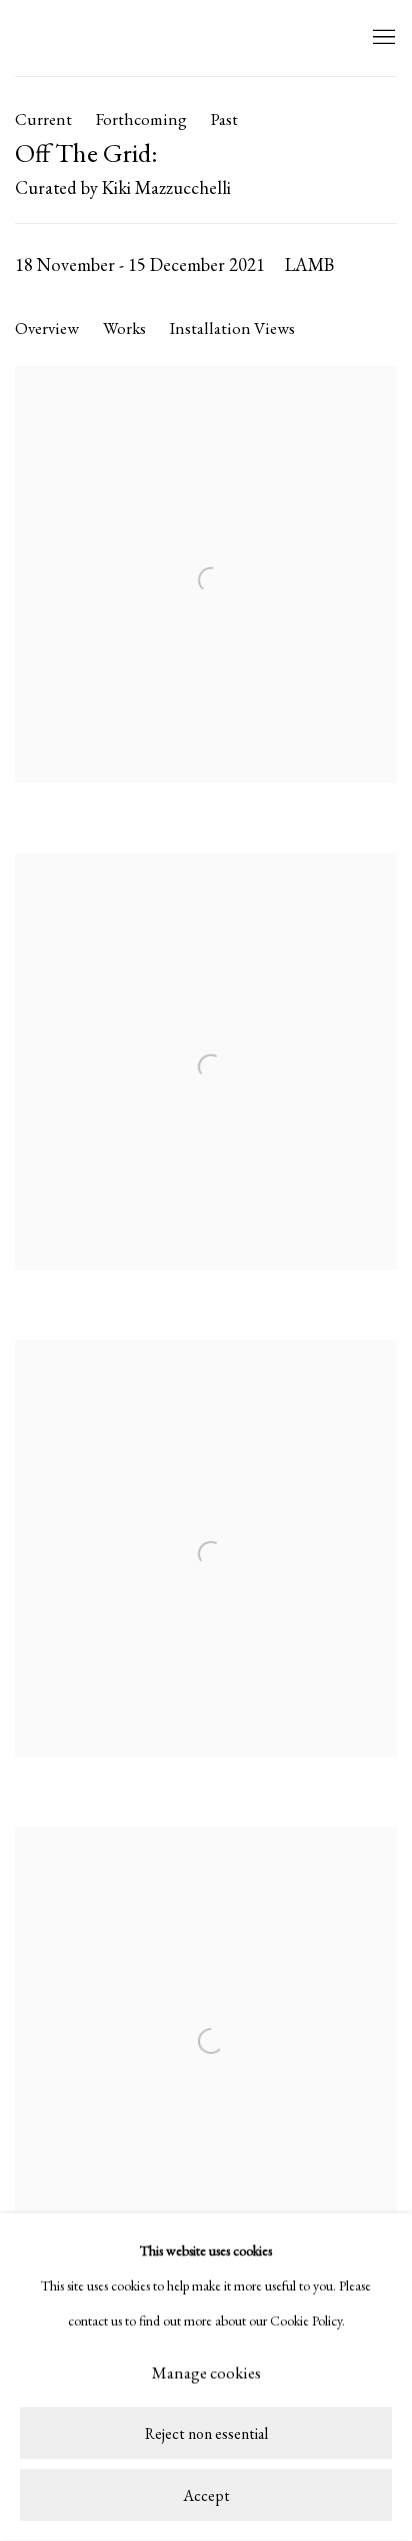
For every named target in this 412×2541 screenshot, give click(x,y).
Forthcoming (141, 119)
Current (43, 119)
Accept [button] (206, 2495)
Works (124, 328)
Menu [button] (382, 38)
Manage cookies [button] (206, 2373)
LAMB (55, 38)
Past (224, 119)
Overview (47, 328)
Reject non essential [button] (206, 2434)
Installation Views (232, 328)
